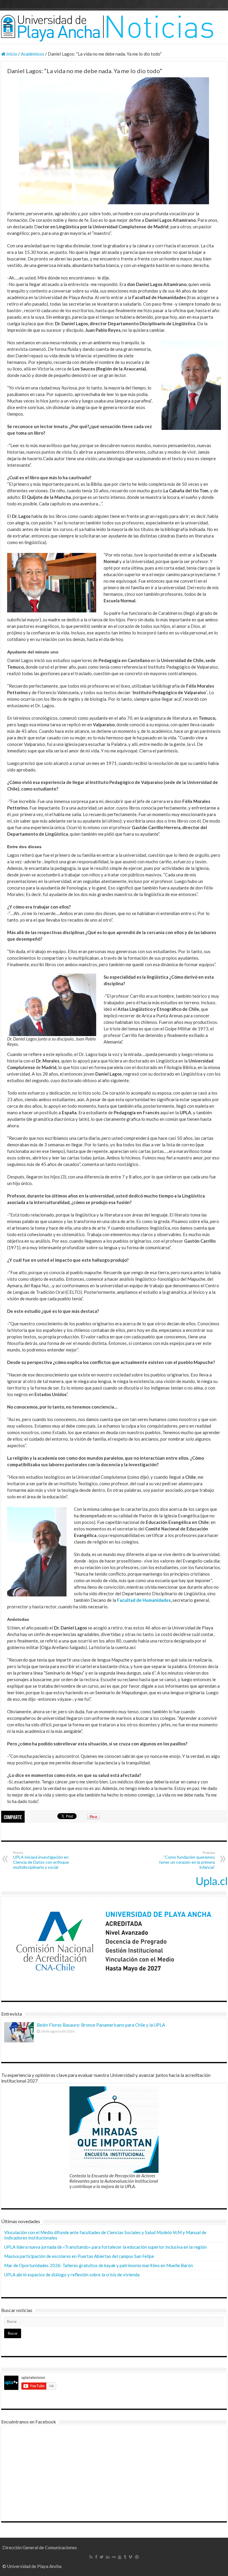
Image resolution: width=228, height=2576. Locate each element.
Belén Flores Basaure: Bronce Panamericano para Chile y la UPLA (101, 2025)
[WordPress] (137, 2557)
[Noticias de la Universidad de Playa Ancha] (114, 27)
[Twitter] (102, 2557)
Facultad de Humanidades (144, 1600)
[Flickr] (114, 2557)
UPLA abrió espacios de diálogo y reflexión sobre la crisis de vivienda (72, 2275)
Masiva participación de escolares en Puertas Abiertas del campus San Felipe (79, 2256)
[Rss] (91, 2557)
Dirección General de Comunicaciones (40, 2547)
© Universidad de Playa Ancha (32, 2566)
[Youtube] (120, 2557)
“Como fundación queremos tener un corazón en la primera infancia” (187, 1860)
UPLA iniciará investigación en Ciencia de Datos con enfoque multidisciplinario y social (41, 1860)
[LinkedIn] (108, 2557)
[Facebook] (96, 2557)
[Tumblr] (125, 2557)
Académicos (33, 54)
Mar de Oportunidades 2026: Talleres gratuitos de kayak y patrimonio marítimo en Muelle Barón (99, 2265)
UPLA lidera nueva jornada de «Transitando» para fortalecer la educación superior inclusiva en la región (105, 2247)
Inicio (11, 54)
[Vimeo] (130, 2557)
